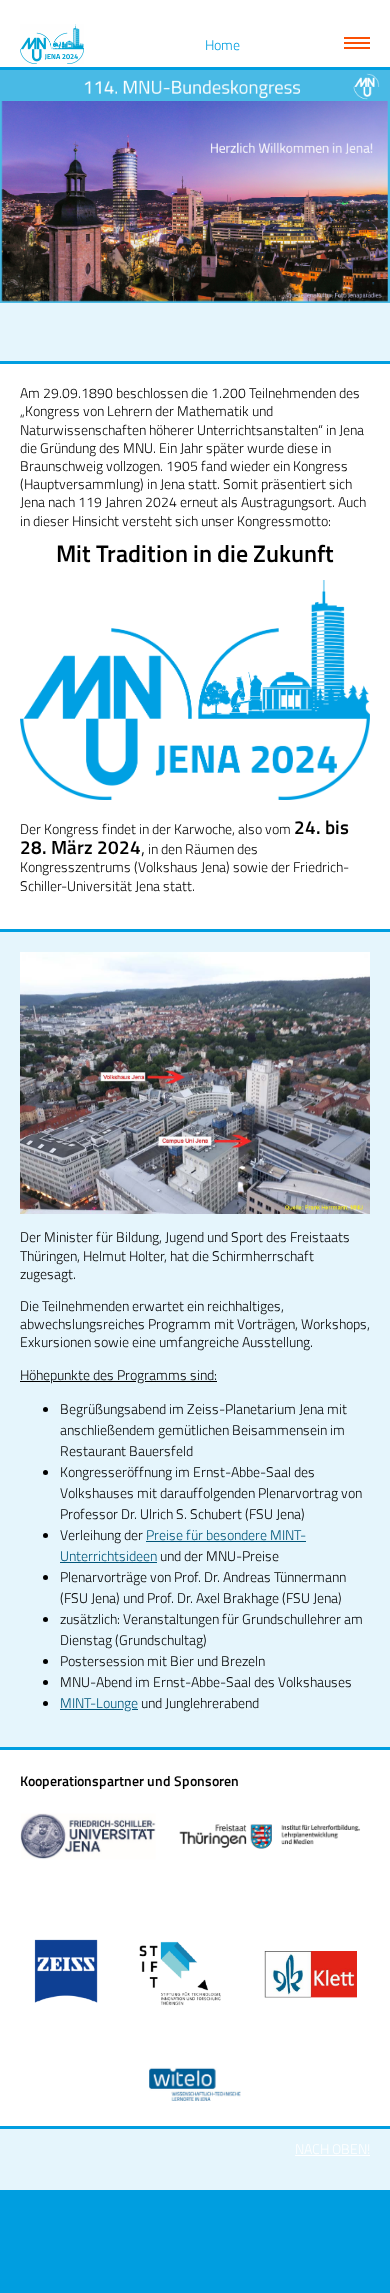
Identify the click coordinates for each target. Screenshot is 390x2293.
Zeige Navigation (357, 43)
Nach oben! (332, 2148)
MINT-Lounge (99, 1702)
